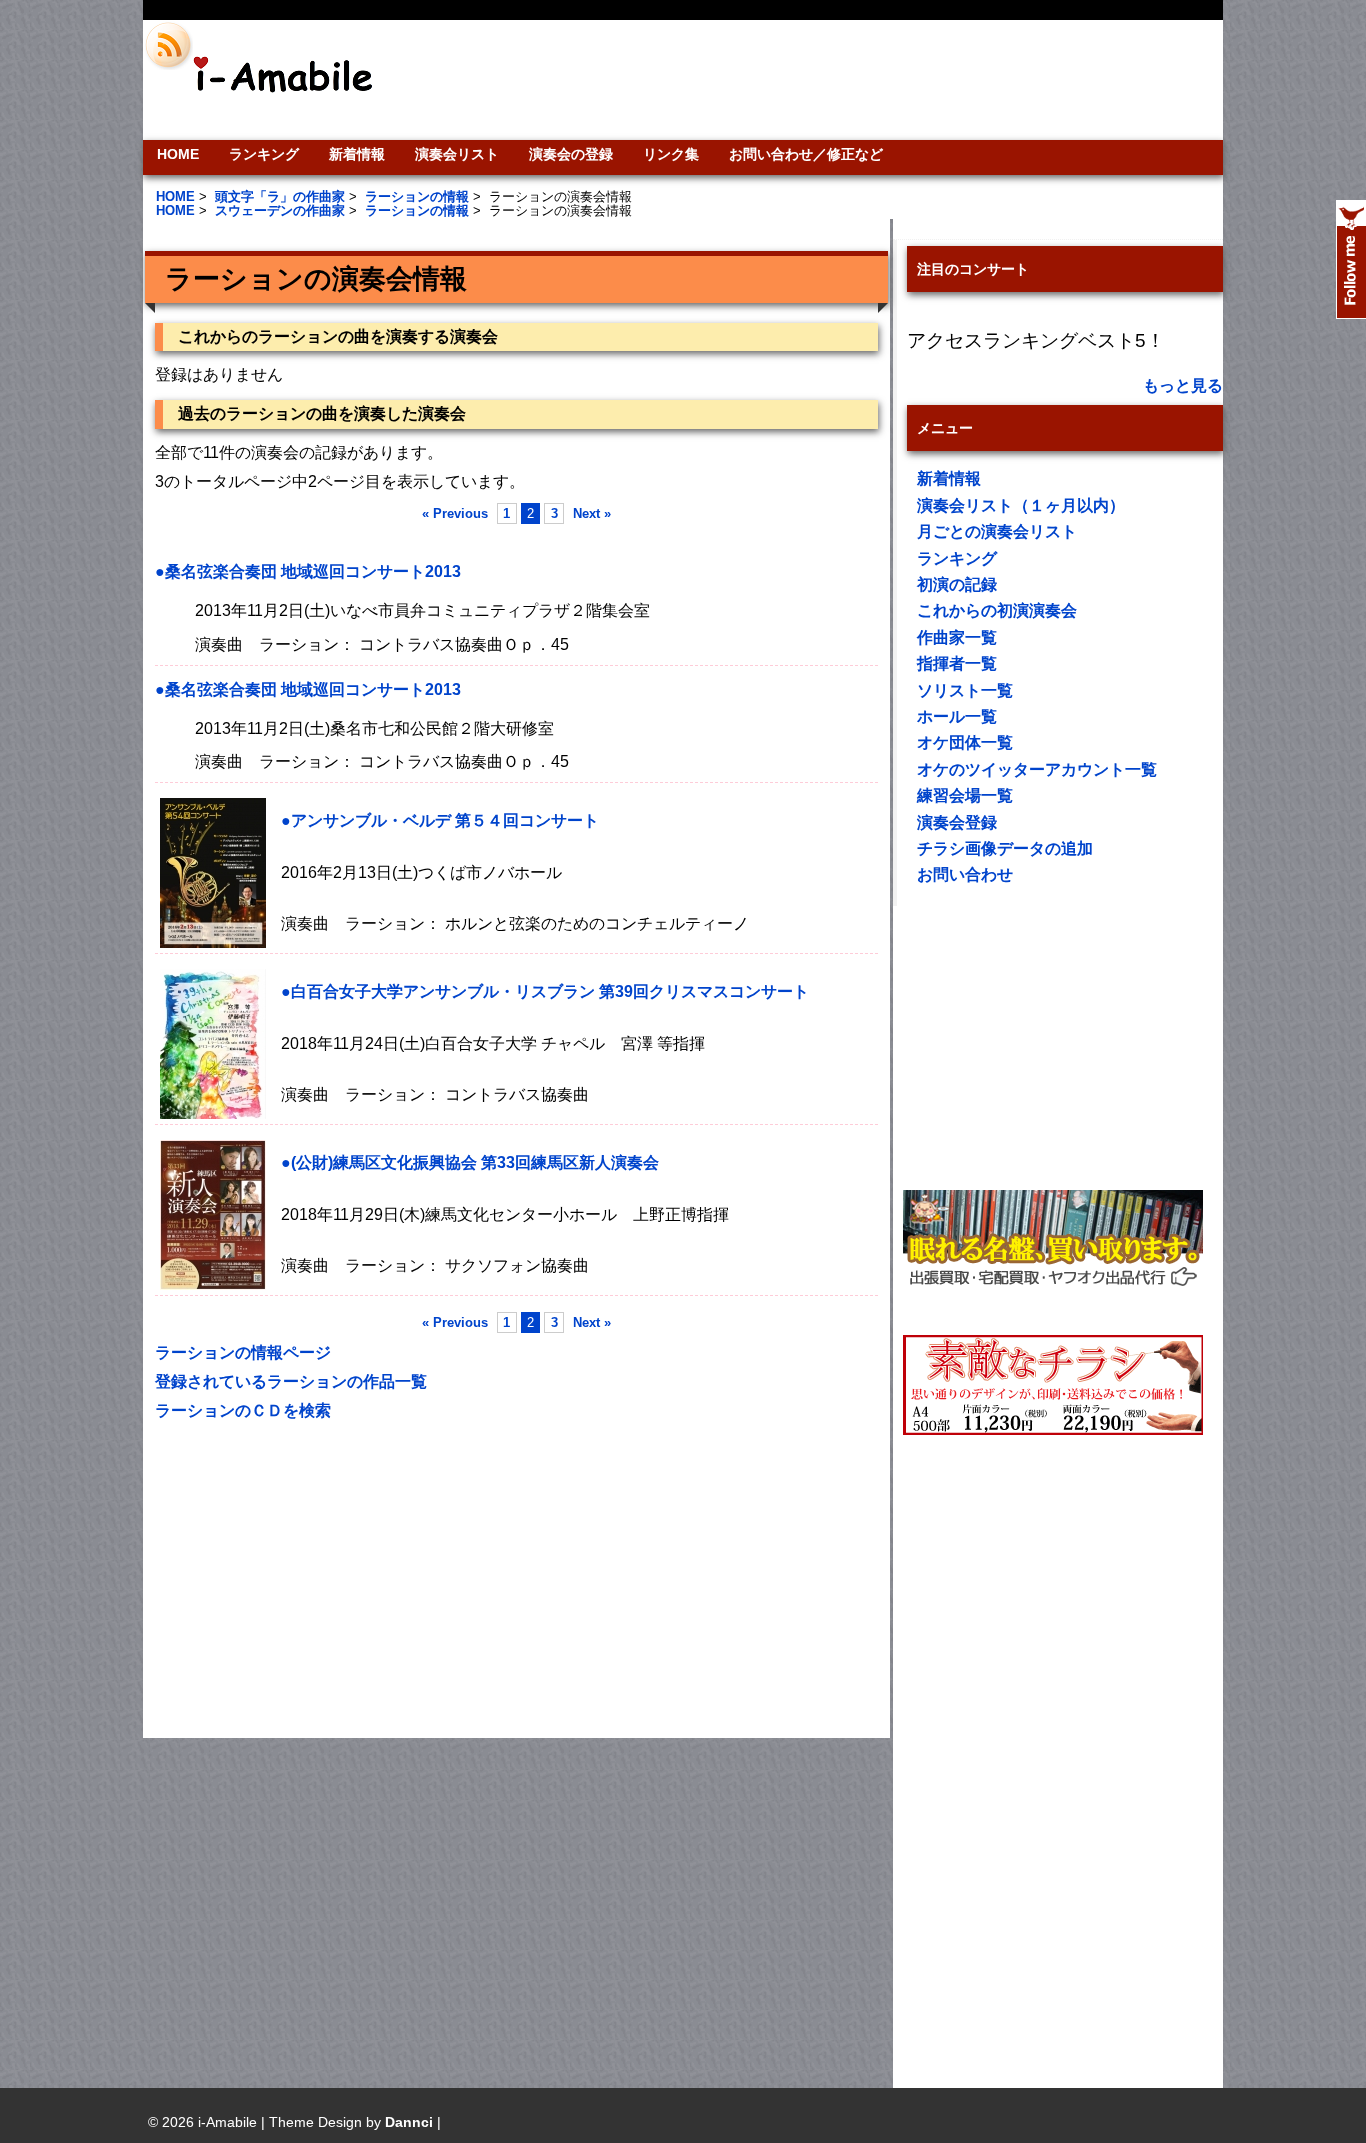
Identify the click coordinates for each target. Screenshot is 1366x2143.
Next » (592, 513)
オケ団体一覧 (965, 742)
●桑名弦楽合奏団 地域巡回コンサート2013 (308, 571)
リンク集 (671, 154)
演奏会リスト (457, 154)
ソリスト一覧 (965, 690)
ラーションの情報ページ (243, 1352)
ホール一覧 (957, 716)
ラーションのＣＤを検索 (243, 1410)
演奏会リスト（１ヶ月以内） (1021, 505)
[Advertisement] (819, 80)
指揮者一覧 (957, 663)
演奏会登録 (957, 822)
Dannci (409, 2122)
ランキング (264, 154)
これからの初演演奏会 (997, 610)
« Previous (455, 513)
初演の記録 (957, 584)
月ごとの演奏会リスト (997, 531)
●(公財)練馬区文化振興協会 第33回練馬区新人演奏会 (470, 1162)
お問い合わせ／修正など (806, 154)
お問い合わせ (965, 874)
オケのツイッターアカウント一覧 (1037, 769)
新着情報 (357, 154)
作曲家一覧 (957, 637)
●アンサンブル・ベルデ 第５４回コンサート (440, 820)
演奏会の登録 (571, 154)
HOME (178, 154)
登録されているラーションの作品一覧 (291, 1381)
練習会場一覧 (965, 795)
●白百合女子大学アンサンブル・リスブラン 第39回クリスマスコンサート (545, 991)
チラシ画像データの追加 (1005, 848)
